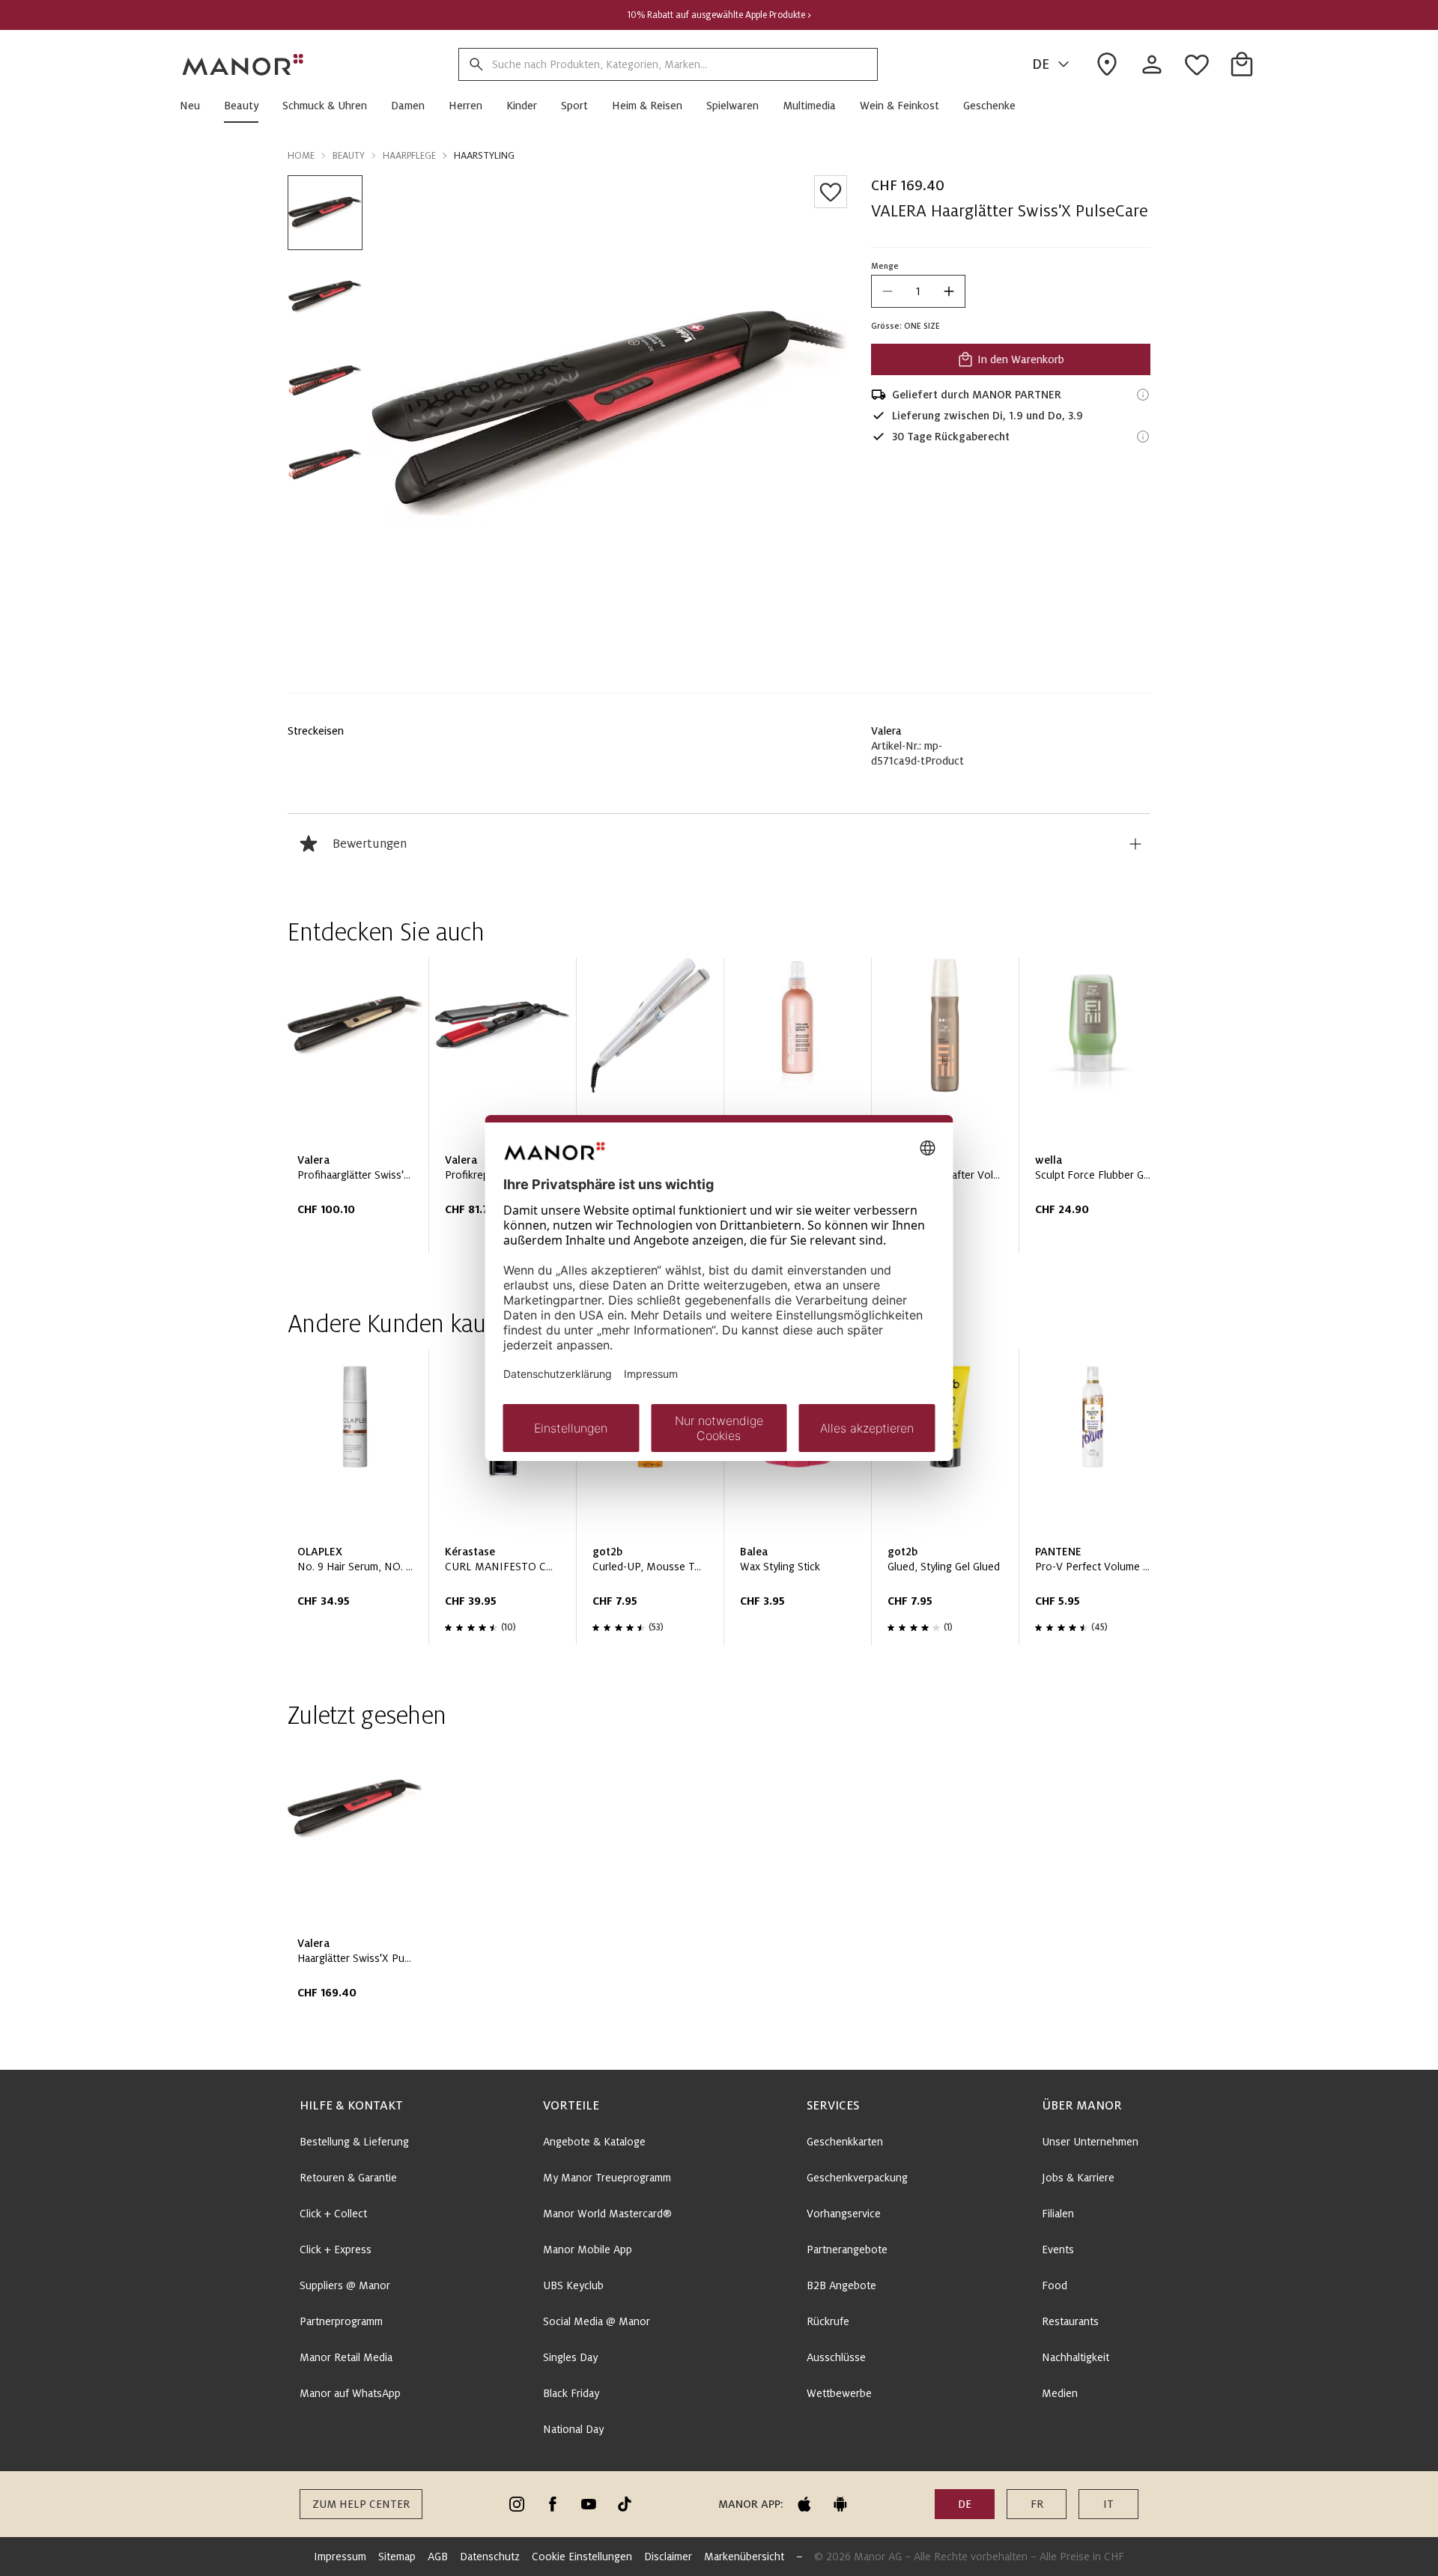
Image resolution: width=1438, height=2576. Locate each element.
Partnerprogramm (341, 2321)
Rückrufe (828, 2321)
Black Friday (571, 2393)
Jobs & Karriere (1078, 2178)
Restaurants (1070, 2321)
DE (1041, 64)
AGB (438, 2557)
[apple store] (804, 2504)
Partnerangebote (847, 2250)
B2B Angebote (841, 2285)
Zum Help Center (361, 2504)
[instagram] (517, 2504)
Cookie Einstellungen (582, 2557)
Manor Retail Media (346, 2357)
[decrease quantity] (888, 291)
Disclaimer (668, 2557)
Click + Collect (333, 2214)
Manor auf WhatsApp (350, 2393)
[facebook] (553, 2504)
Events (1058, 2250)
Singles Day (570, 2357)
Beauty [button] (349, 156)
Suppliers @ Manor (345, 2285)
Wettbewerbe (839, 2393)
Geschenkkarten (845, 2142)
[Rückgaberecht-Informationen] (1143, 437)
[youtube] (589, 2504)
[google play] (840, 2504)
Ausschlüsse (836, 2357)
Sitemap (397, 2557)
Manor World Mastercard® (607, 2214)
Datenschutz (490, 2557)
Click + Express (336, 2250)
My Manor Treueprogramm (607, 2178)
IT (1108, 2504)
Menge (885, 266)
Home (301, 156)
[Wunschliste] (831, 192)
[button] (196, 106)
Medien (1060, 2393)
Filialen (1058, 2214)
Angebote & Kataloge (594, 2142)
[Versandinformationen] (1143, 395)
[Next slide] (1096, 1111)
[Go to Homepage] (243, 64)
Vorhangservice (844, 2214)
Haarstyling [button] (484, 156)
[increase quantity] (949, 291)
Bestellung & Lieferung (354, 2142)
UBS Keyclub (573, 2285)
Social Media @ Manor (597, 2321)
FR (1037, 2504)
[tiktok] (625, 2504)
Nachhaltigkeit (1076, 2357)
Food (1055, 2285)
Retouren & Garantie (348, 2178)
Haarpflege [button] (409, 156)
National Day (573, 2429)
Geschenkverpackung (857, 2178)
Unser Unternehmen (1090, 2142)
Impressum (340, 2557)
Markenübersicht (744, 2557)
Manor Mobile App (588, 2250)
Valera (886, 731)
